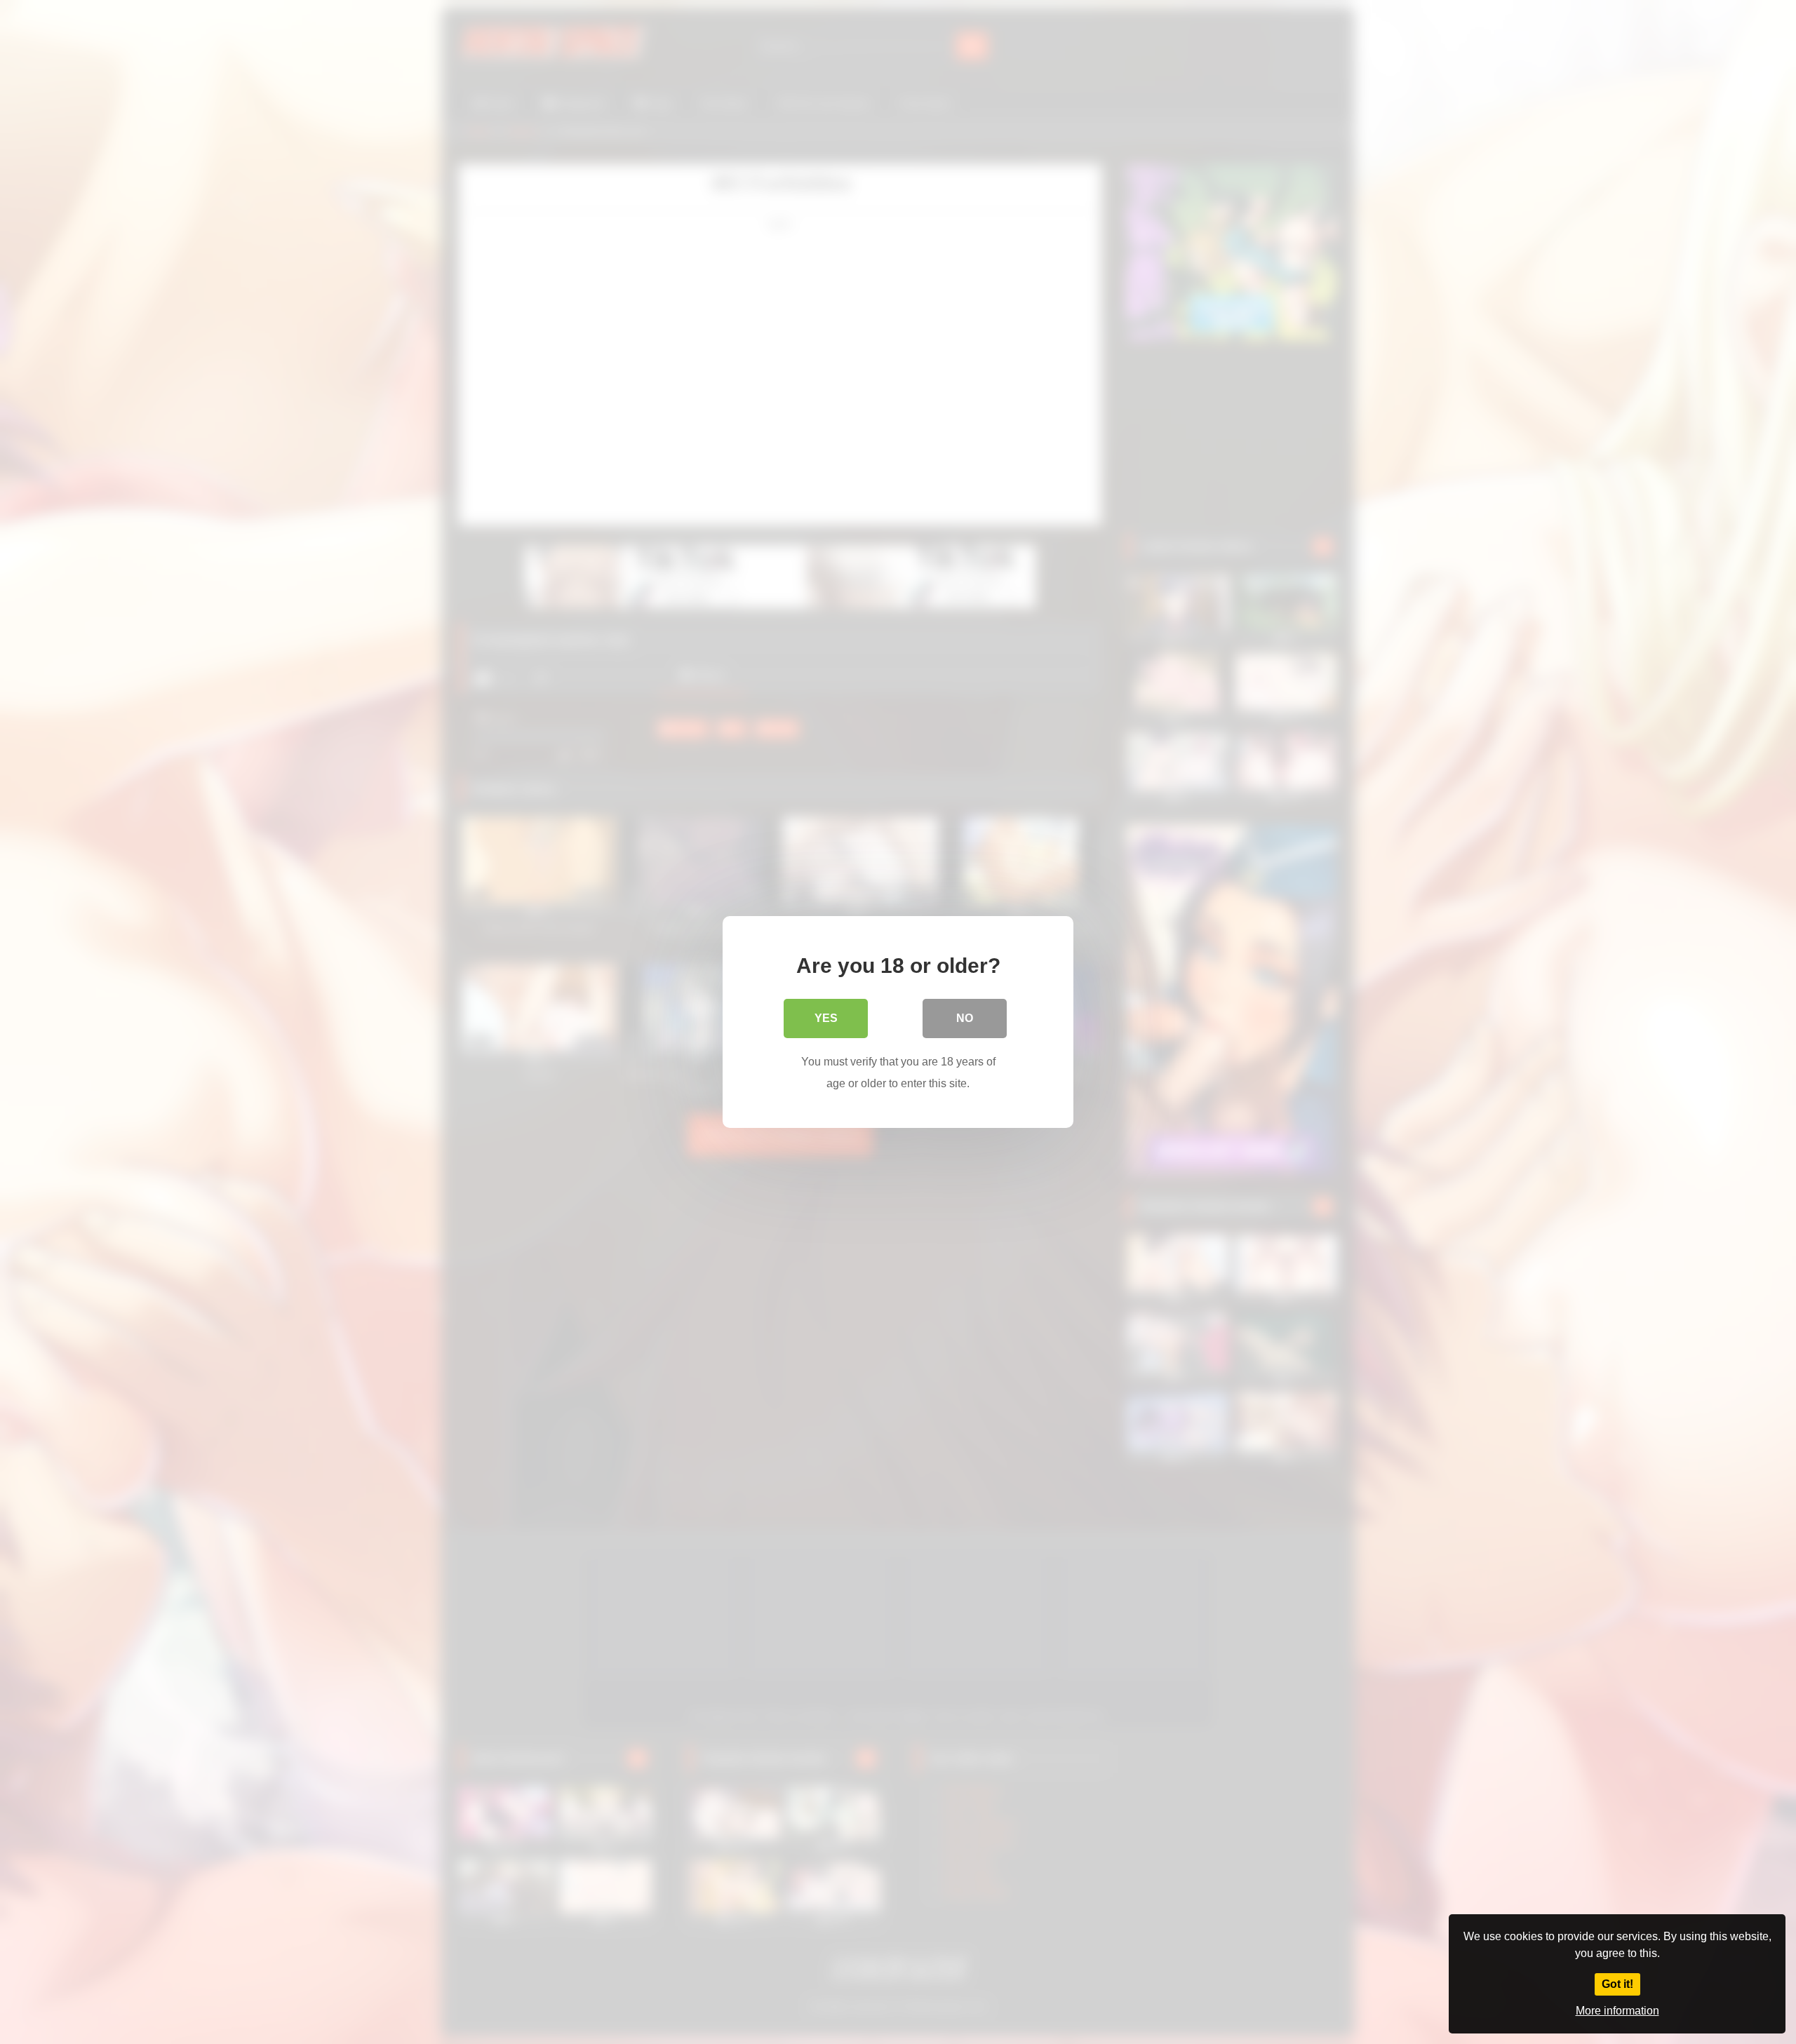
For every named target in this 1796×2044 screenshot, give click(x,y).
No (965, 1018)
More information (1617, 2011)
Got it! (1617, 1984)
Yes (826, 1018)
